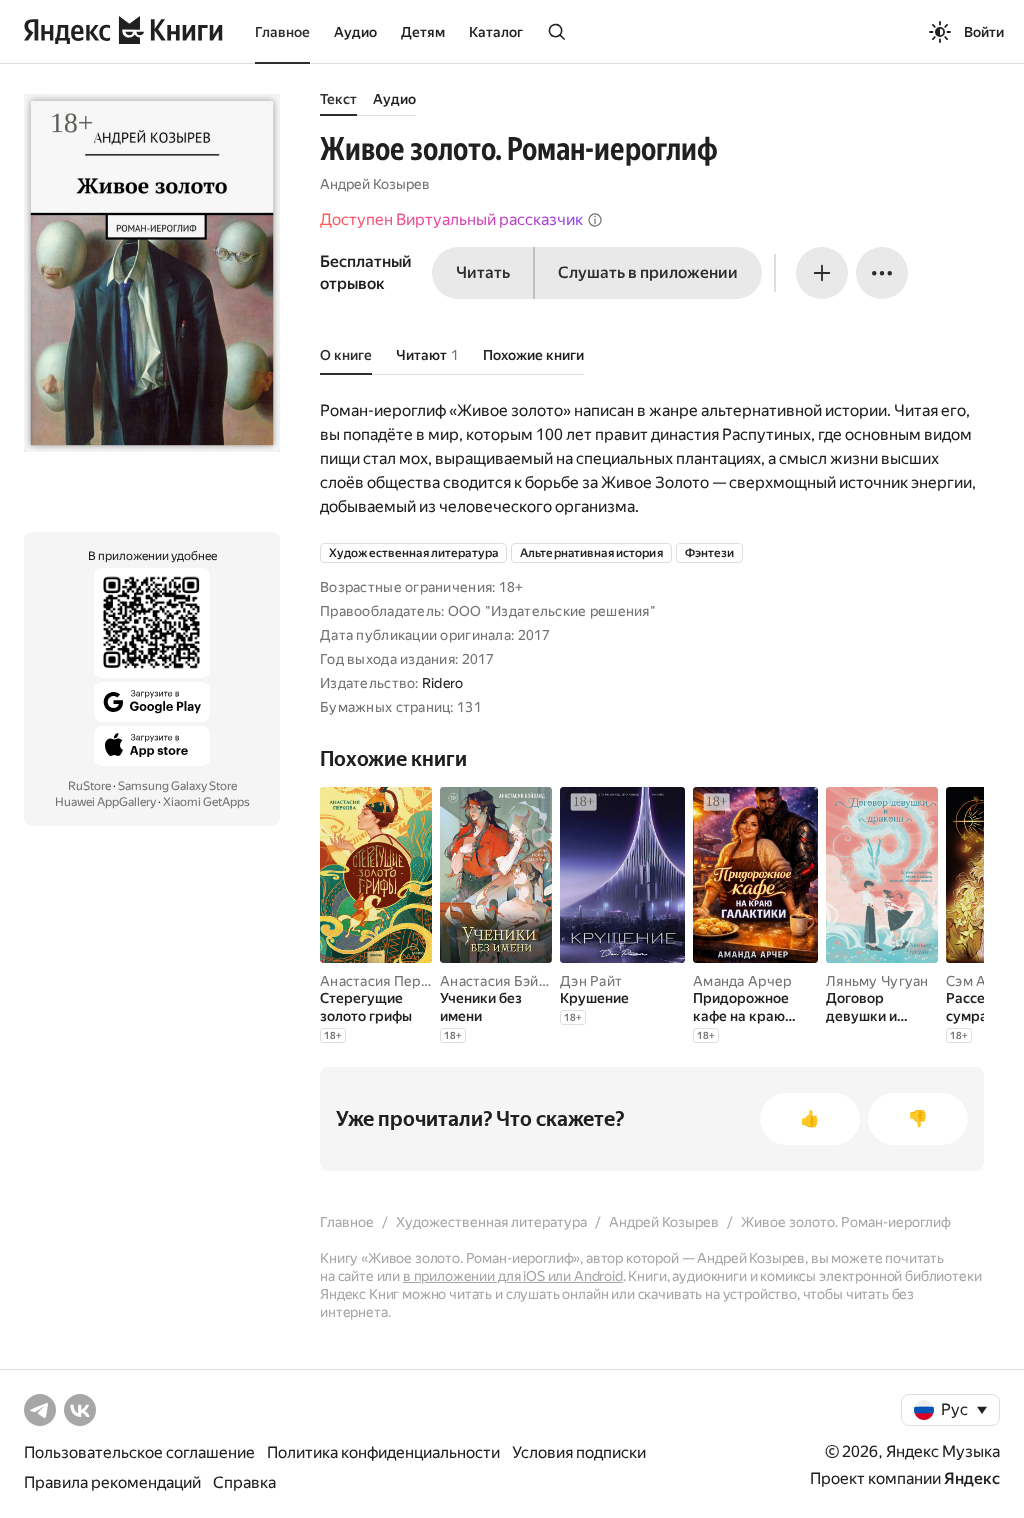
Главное (282, 32)
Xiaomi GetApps (206, 802)
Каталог (496, 32)
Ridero (443, 683)
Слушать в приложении (648, 272)
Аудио (355, 32)
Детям (423, 32)
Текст (338, 99)
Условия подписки (579, 1452)
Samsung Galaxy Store (177, 786)
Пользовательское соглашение (139, 1452)
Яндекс (972, 1478)
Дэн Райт (591, 981)
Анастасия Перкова (386, 981)
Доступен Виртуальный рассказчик (451, 219)
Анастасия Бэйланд (505, 981)
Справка (244, 1482)
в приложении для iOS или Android (513, 1276)
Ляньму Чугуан (877, 981)
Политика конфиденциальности (383, 1452)
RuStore (89, 786)
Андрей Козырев (375, 184)
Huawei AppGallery (105, 802)
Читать (483, 272)
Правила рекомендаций (112, 1482)
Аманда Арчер (742, 981)
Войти (984, 32)
